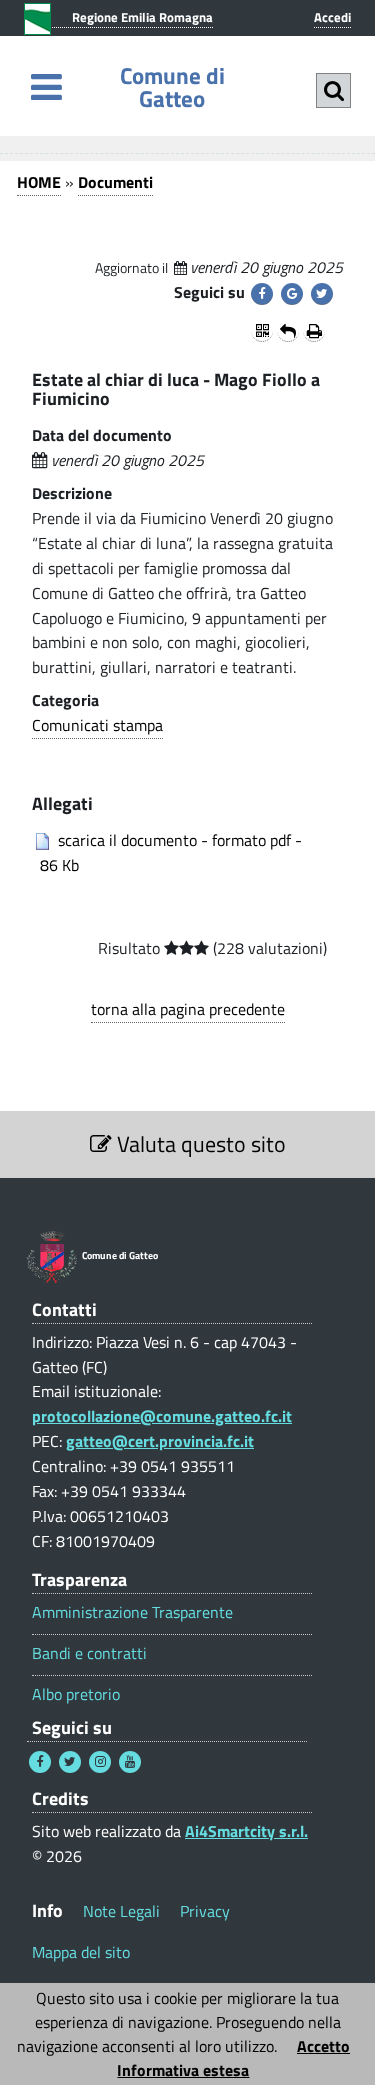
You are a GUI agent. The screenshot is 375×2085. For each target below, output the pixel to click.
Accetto (323, 2046)
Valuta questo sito (199, 1144)
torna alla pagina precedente (188, 1009)
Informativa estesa (183, 2070)
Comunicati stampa (97, 725)
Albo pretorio (76, 1694)
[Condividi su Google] (292, 294)
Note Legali (121, 1911)
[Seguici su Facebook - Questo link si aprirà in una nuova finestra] (40, 1762)
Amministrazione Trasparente (132, 1612)
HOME (39, 182)
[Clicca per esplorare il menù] (46, 86)
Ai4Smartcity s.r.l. (246, 1831)
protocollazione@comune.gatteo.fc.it (162, 1416)
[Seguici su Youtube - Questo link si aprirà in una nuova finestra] (130, 1762)
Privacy (205, 1911)
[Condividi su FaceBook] (262, 294)
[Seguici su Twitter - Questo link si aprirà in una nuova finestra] (70, 1762)
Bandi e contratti (89, 1653)
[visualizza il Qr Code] (262, 331)
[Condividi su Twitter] (322, 294)
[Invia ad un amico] (288, 331)
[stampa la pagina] (314, 331)
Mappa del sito (81, 1952)
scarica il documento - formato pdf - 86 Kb (169, 852)
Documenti (115, 182)
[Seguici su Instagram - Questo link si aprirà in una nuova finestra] (100, 1762)
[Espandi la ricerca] (333, 90)
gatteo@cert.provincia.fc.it (160, 1441)
